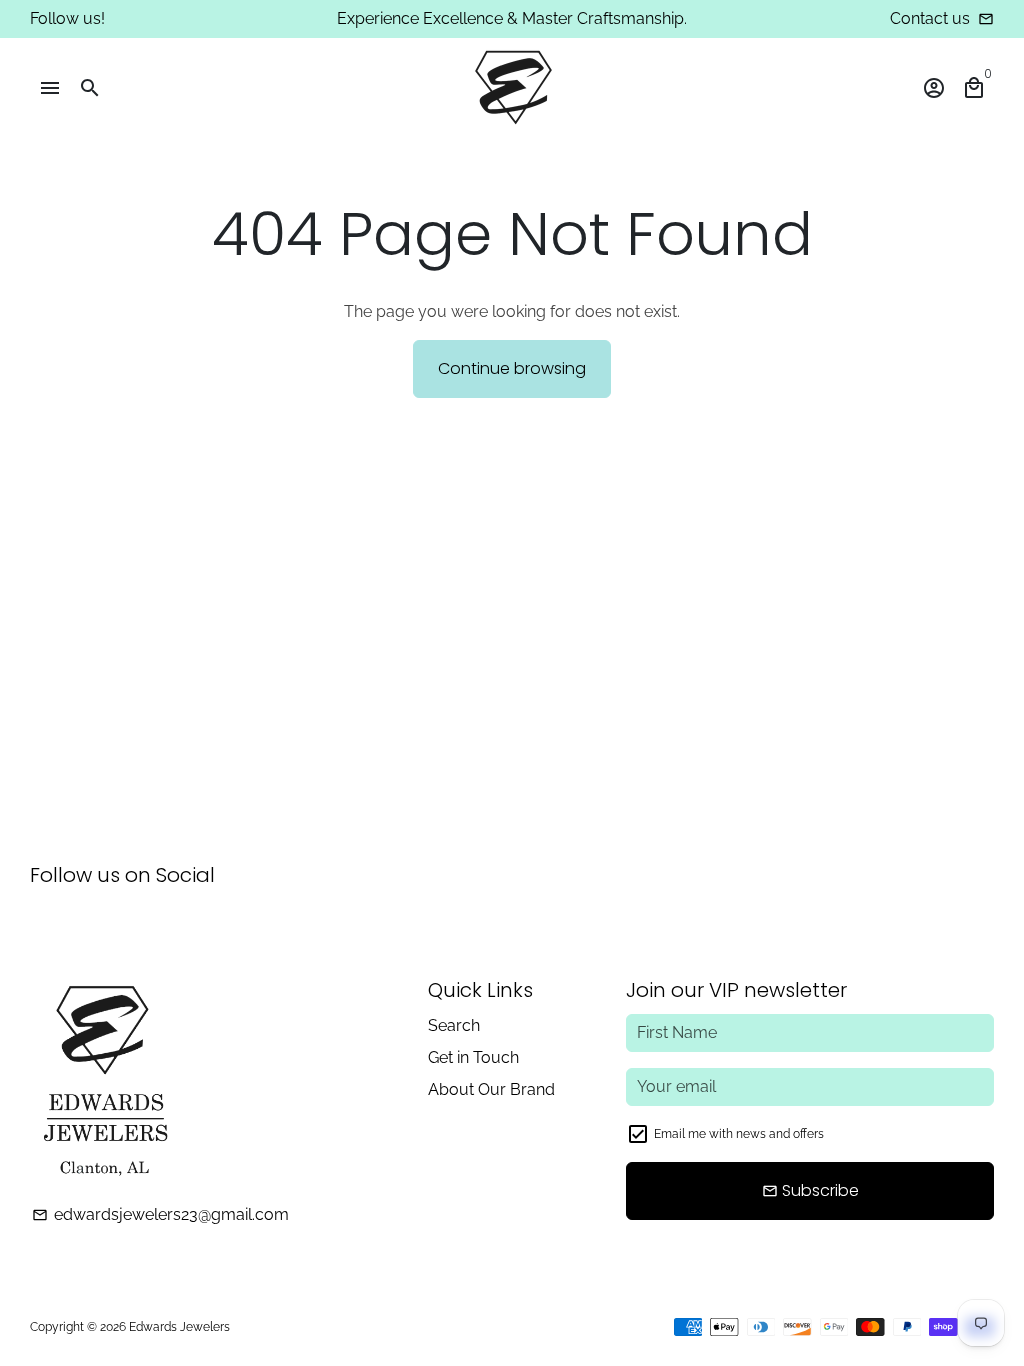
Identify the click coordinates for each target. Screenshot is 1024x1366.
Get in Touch (473, 1057)
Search (454, 1025)
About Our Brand (491, 1089)
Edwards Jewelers (179, 1327)
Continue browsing (512, 368)
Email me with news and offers (739, 1134)
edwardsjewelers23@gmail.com (160, 1214)
